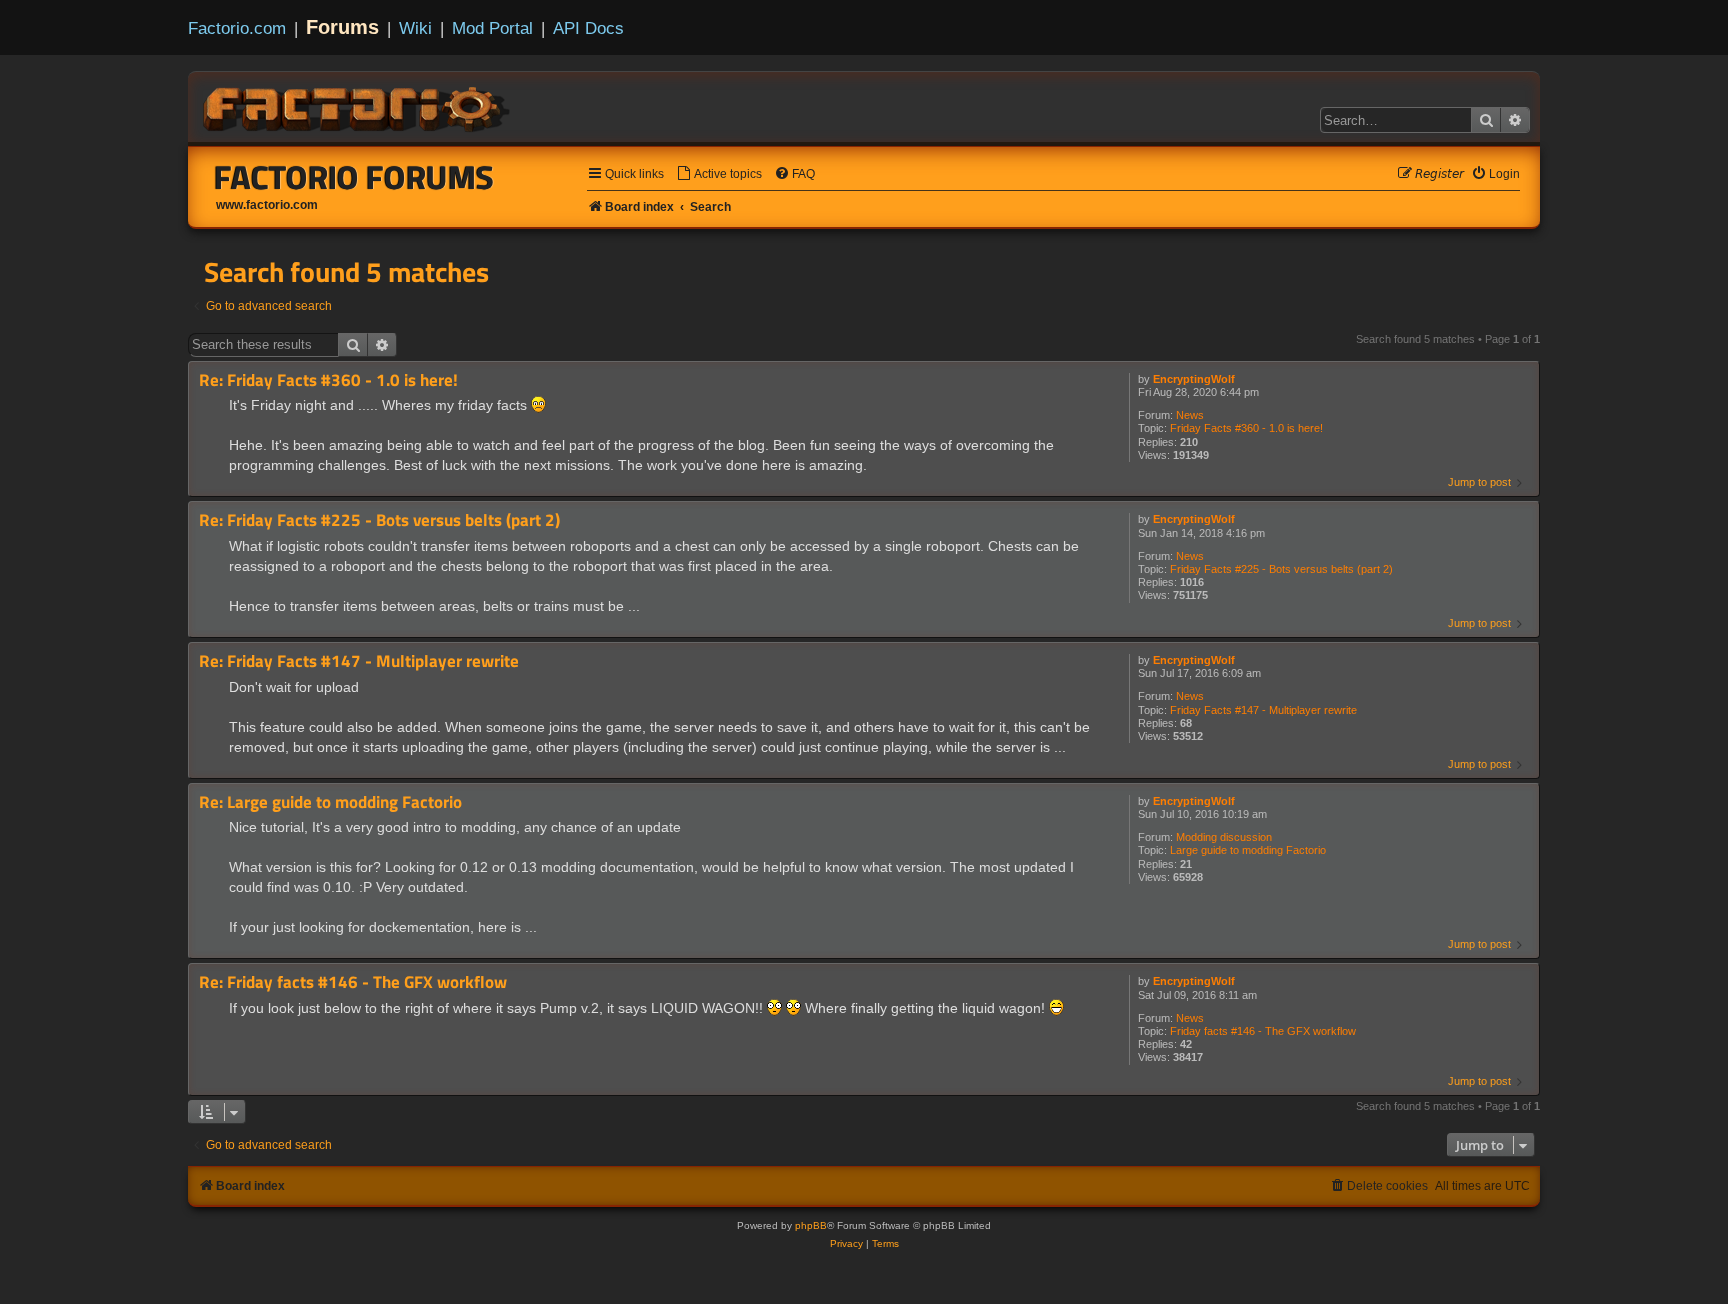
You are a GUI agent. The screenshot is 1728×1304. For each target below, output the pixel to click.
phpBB (811, 1225)
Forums (342, 27)
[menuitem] (719, 174)
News (1190, 415)
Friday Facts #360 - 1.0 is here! (1246, 428)
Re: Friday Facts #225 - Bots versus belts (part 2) (379, 520)
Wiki (415, 28)
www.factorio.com (267, 205)
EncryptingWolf (1194, 379)
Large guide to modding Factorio (1248, 850)
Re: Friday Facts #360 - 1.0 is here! (328, 380)
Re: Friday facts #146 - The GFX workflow (353, 982)
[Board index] (358, 106)
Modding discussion (1224, 837)
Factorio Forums (354, 177)
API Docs (588, 28)
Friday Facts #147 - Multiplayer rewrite (1263, 710)
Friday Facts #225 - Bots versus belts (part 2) (1281, 569)
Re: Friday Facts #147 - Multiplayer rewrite (359, 661)
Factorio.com (237, 28)
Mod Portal (492, 28)
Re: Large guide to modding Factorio (330, 802)
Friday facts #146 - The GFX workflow (1263, 1031)
